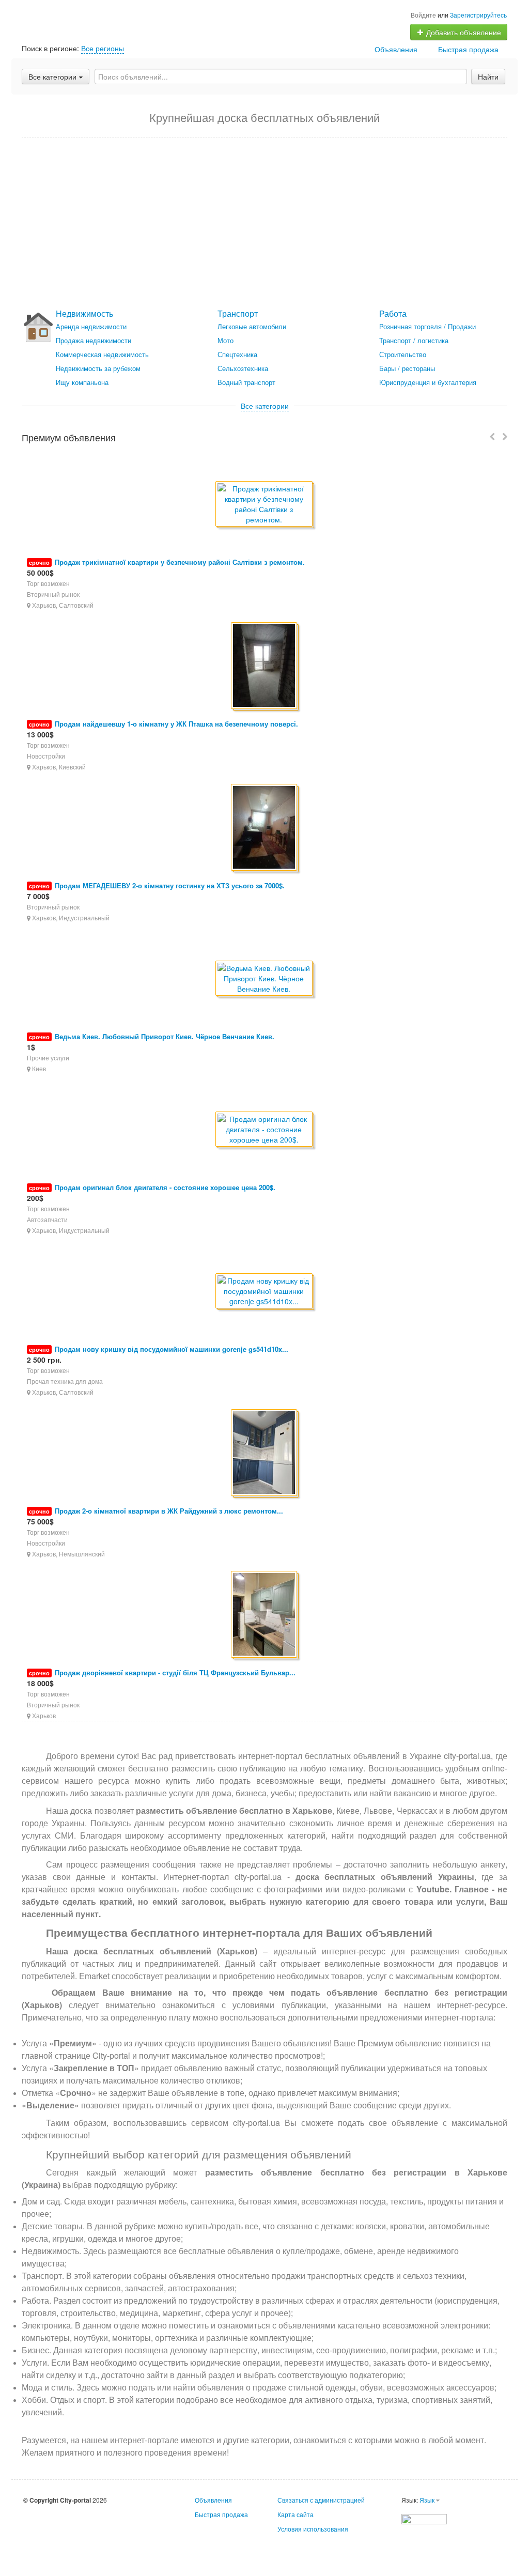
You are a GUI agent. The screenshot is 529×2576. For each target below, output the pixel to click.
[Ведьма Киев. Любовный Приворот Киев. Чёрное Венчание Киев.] (265, 979)
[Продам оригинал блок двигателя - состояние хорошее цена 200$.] (265, 1130)
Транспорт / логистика (414, 340)
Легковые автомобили (252, 326)
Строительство (403, 354)
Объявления (396, 49)
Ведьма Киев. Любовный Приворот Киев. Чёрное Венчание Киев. (165, 1036)
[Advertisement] (264, 223)
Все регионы (103, 48)
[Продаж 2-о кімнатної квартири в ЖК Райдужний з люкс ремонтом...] (265, 1453)
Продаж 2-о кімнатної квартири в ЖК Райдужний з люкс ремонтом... (169, 1511)
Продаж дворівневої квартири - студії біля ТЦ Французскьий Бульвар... (175, 1672)
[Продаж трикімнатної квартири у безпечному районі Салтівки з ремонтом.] (265, 505)
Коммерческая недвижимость (102, 354)
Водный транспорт (246, 382)
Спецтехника (237, 354)
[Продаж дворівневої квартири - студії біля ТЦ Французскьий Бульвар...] (265, 1615)
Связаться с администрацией (321, 2500)
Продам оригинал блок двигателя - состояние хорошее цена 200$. (165, 1187)
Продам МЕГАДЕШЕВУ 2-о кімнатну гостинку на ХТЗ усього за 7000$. (170, 885)
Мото (225, 340)
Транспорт (238, 313)
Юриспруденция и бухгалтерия (428, 382)
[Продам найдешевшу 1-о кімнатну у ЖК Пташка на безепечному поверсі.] (265, 666)
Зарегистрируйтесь (478, 15)
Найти (488, 76)
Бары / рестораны (407, 368)
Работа (393, 313)
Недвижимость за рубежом (98, 368)
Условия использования (313, 2529)
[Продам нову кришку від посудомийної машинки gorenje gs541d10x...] (265, 1292)
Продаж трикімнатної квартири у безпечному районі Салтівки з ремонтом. (180, 562)
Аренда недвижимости (91, 326)
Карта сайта (295, 2514)
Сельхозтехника (243, 368)
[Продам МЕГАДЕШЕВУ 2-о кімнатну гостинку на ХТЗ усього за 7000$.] (265, 828)
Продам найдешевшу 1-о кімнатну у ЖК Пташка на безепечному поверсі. (176, 724)
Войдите (423, 15)
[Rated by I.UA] (424, 2518)
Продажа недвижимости (94, 340)
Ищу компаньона (82, 382)
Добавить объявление (463, 32)
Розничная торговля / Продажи (427, 326)
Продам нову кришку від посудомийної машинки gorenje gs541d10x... (172, 1349)
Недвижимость (84, 313)
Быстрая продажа (468, 49)
